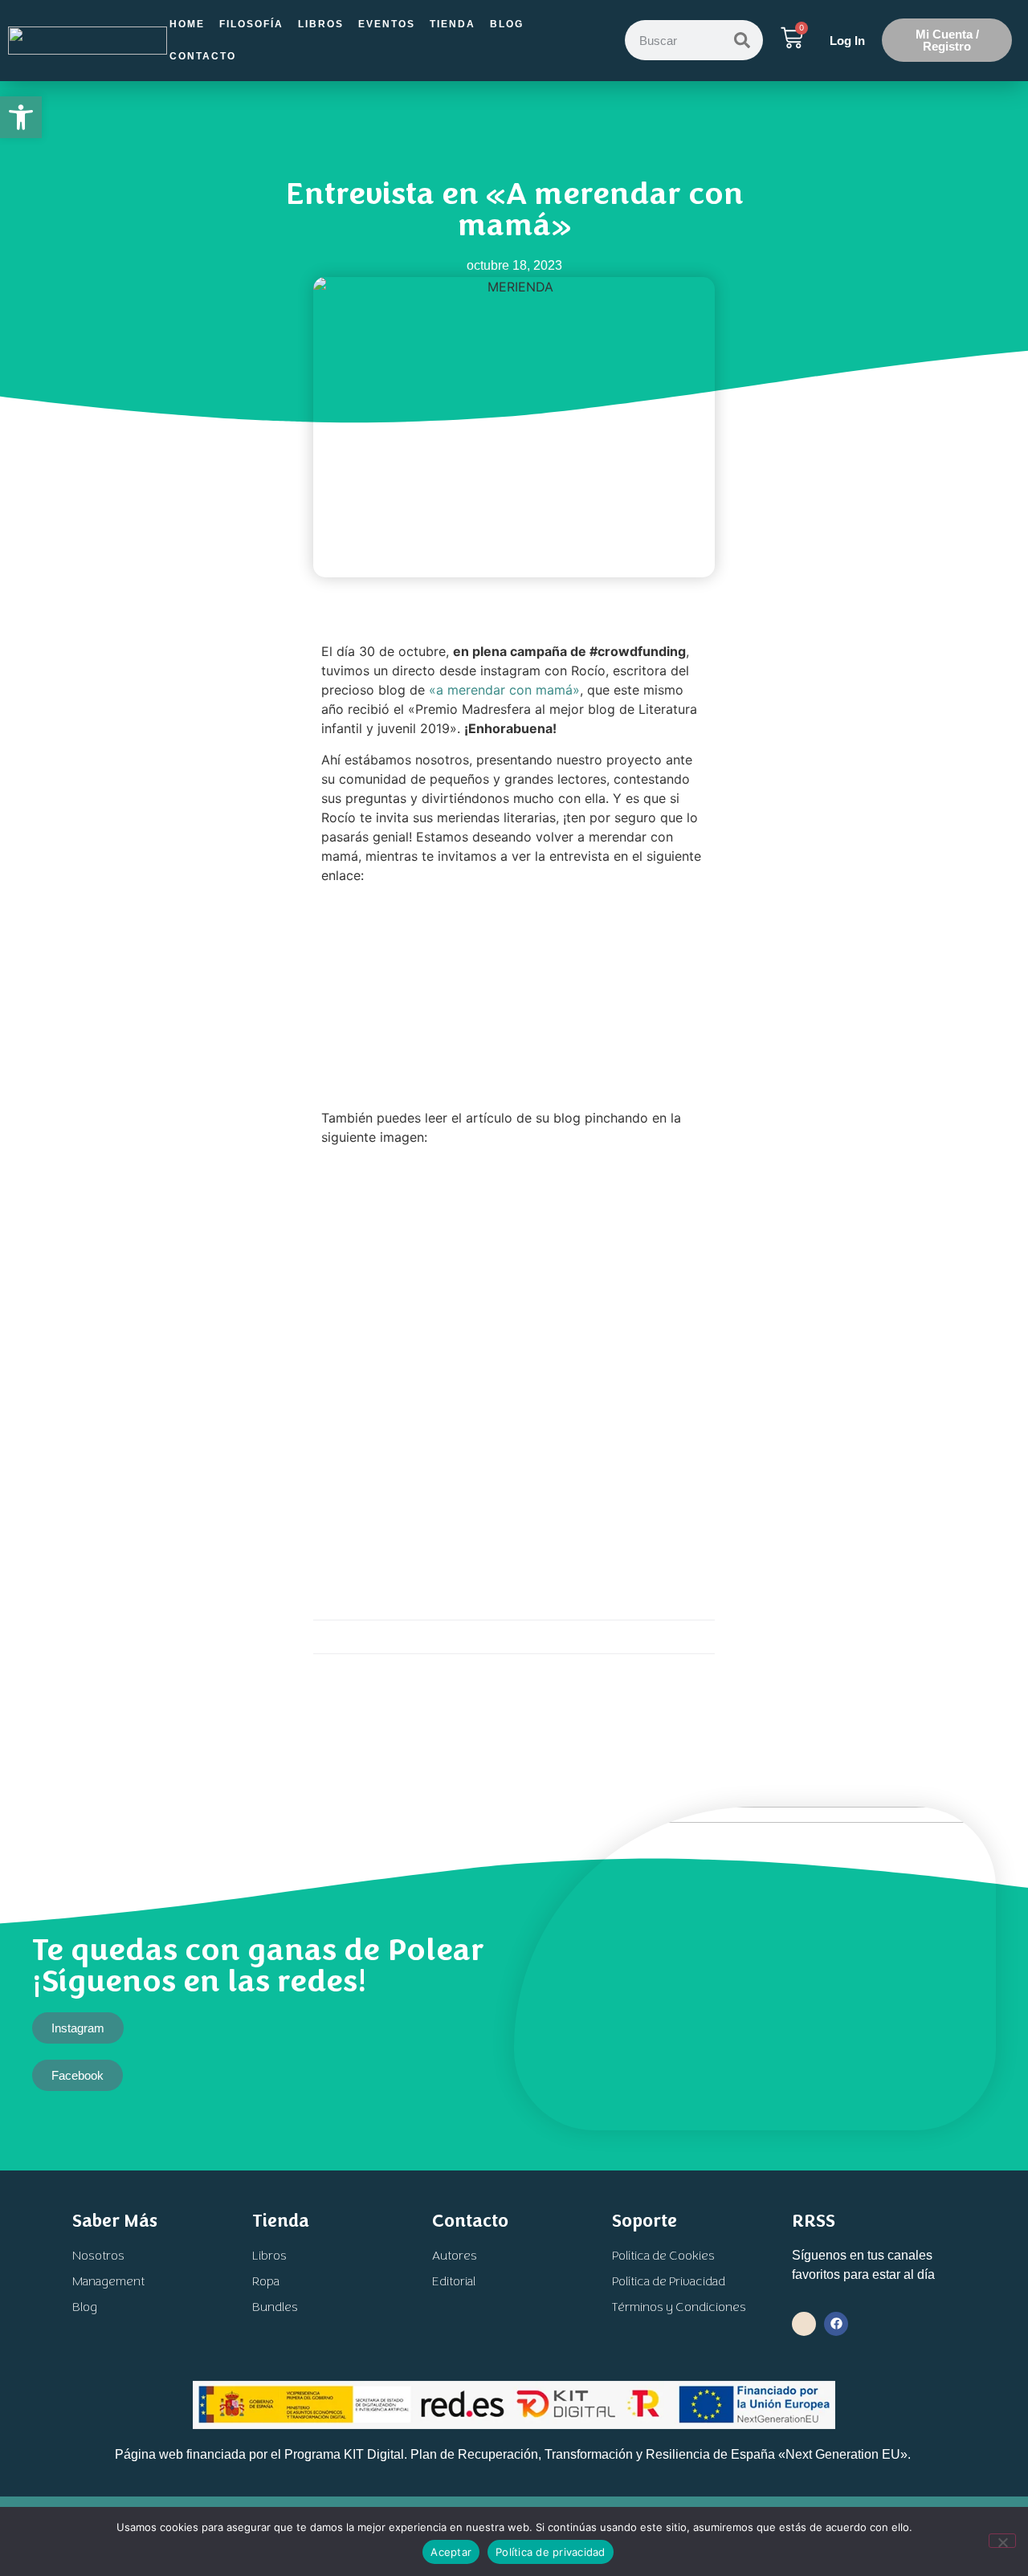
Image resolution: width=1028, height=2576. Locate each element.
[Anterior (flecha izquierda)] (28, 1288)
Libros (321, 24)
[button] (21, 117)
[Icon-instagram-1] (804, 2324)
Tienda (453, 24)
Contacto (203, 56)
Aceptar (451, 2552)
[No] (1002, 2541)
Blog (507, 24)
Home (187, 24)
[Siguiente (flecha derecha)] (1000, 1288)
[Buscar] (742, 40)
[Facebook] (836, 2324)
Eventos (387, 24)
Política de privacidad (551, 2552)
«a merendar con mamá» (504, 690)
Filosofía (251, 24)
